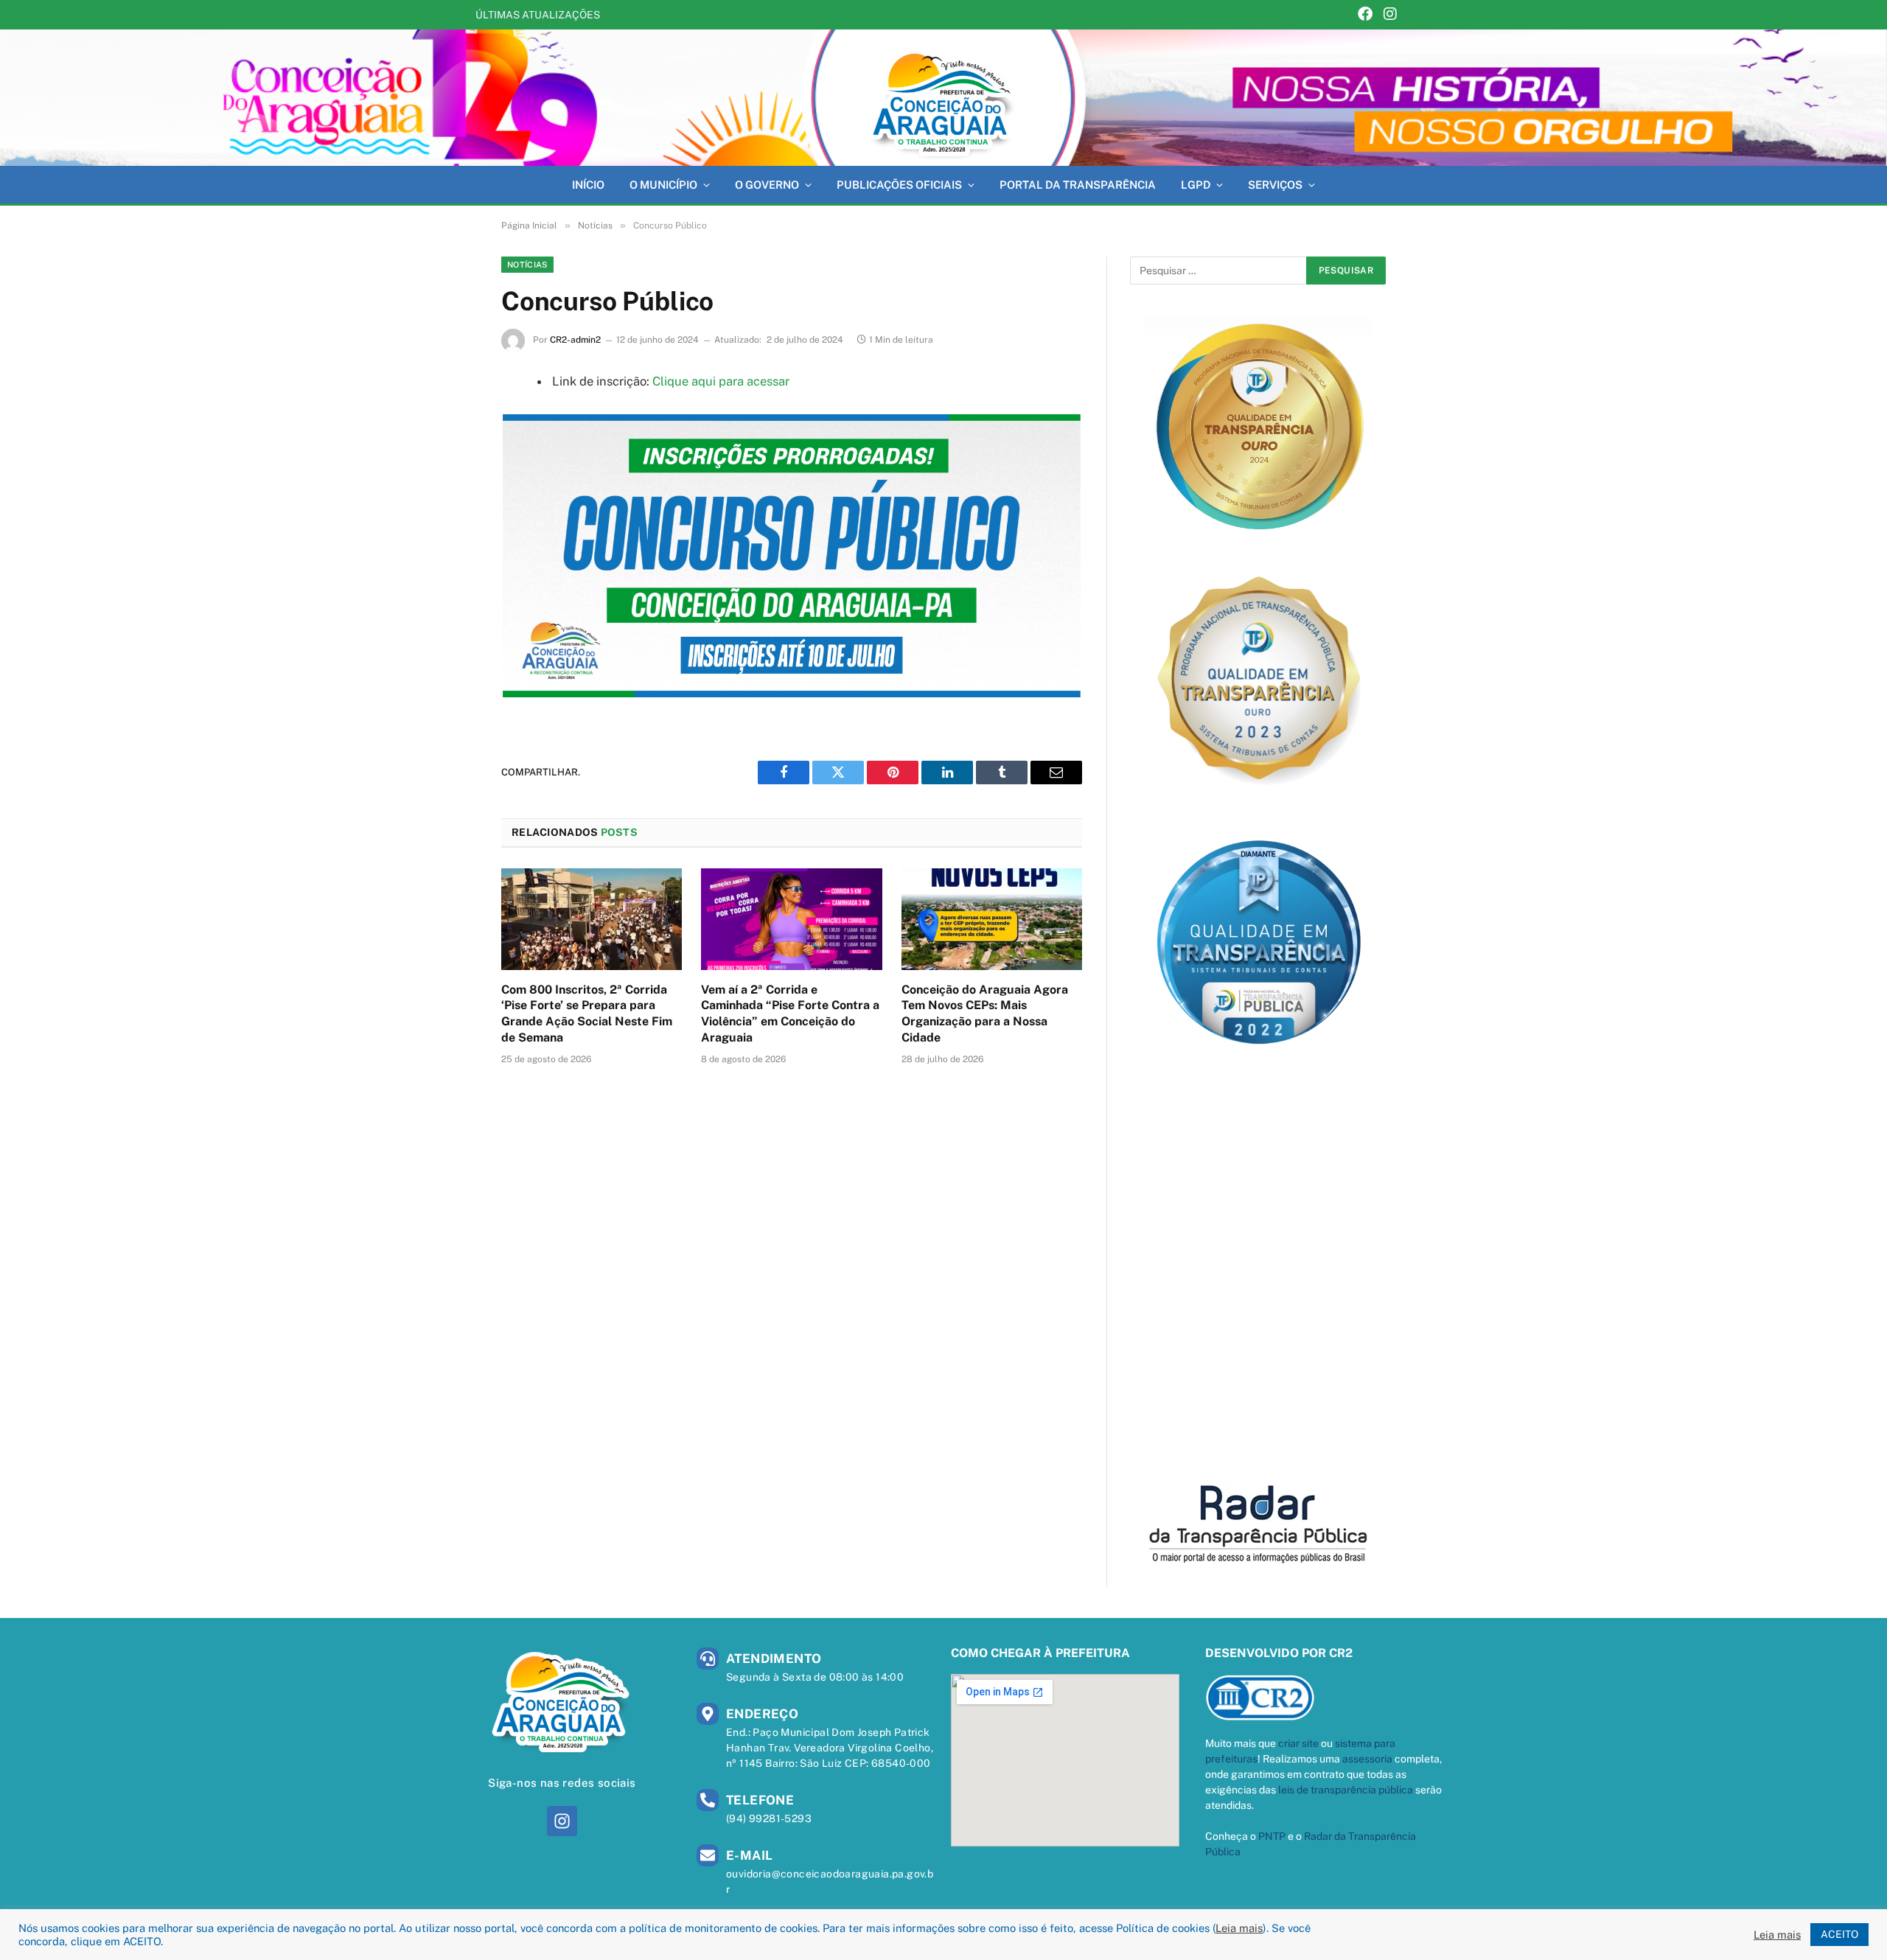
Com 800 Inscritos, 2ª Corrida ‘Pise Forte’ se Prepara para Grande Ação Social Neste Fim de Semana (587, 1014)
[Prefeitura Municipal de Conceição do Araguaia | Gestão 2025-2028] (943, 98)
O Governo (767, 185)
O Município (663, 185)
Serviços (1275, 185)
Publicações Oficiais (899, 185)
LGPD (1196, 185)
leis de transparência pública (1346, 1790)
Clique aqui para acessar (721, 381)
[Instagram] (1390, 15)
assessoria (1367, 1759)
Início (588, 185)
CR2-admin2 (575, 340)
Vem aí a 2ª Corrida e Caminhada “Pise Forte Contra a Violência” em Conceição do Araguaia (792, 15)
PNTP (1272, 1836)
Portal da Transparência (1078, 185)
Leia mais (1239, 1928)
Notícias (527, 265)
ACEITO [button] (1839, 1934)
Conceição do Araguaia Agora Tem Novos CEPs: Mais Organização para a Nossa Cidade (985, 1014)
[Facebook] (1365, 15)
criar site (1298, 1743)
